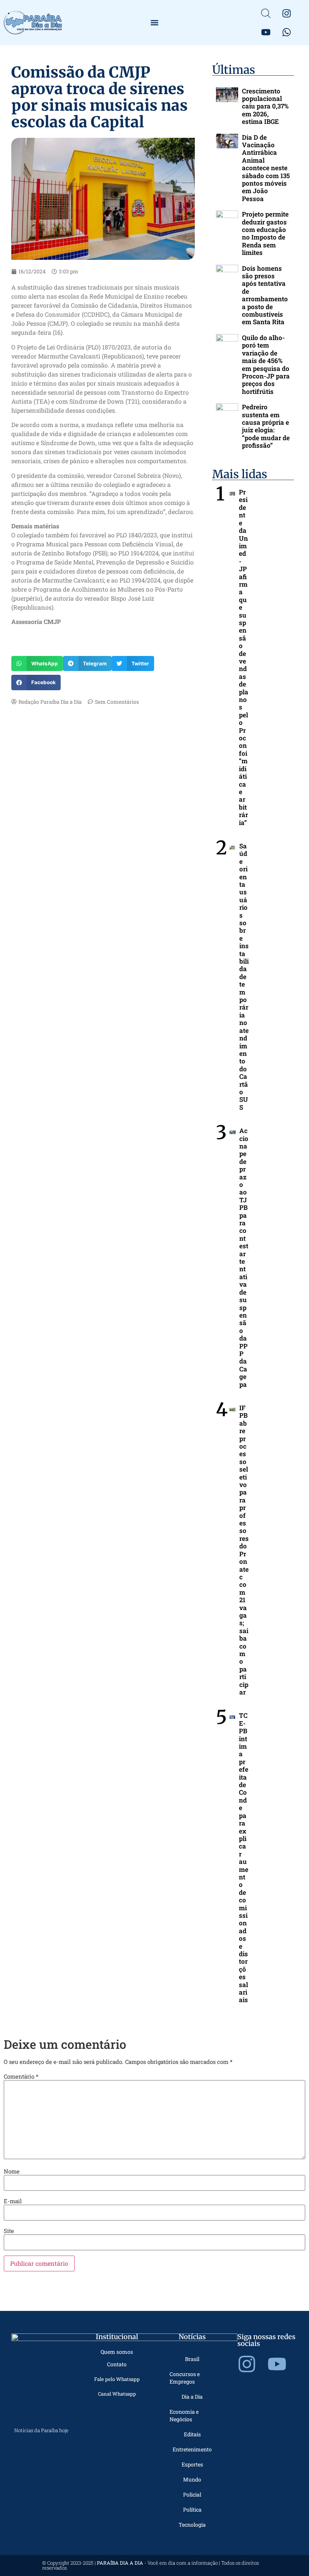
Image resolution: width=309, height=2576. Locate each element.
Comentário (21, 2077)
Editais (192, 2434)
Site (9, 2231)
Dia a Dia (192, 2397)
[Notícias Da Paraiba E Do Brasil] (266, 13)
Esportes (192, 2464)
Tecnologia (192, 2525)
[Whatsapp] (287, 32)
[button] (155, 23)
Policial (192, 2494)
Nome (12, 2171)
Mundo (192, 2479)
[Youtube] (266, 32)
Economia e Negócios (184, 2415)
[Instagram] (287, 13)
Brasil (192, 2359)
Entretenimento (192, 2449)
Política (192, 2510)
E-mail (13, 2201)
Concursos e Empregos (185, 2378)
